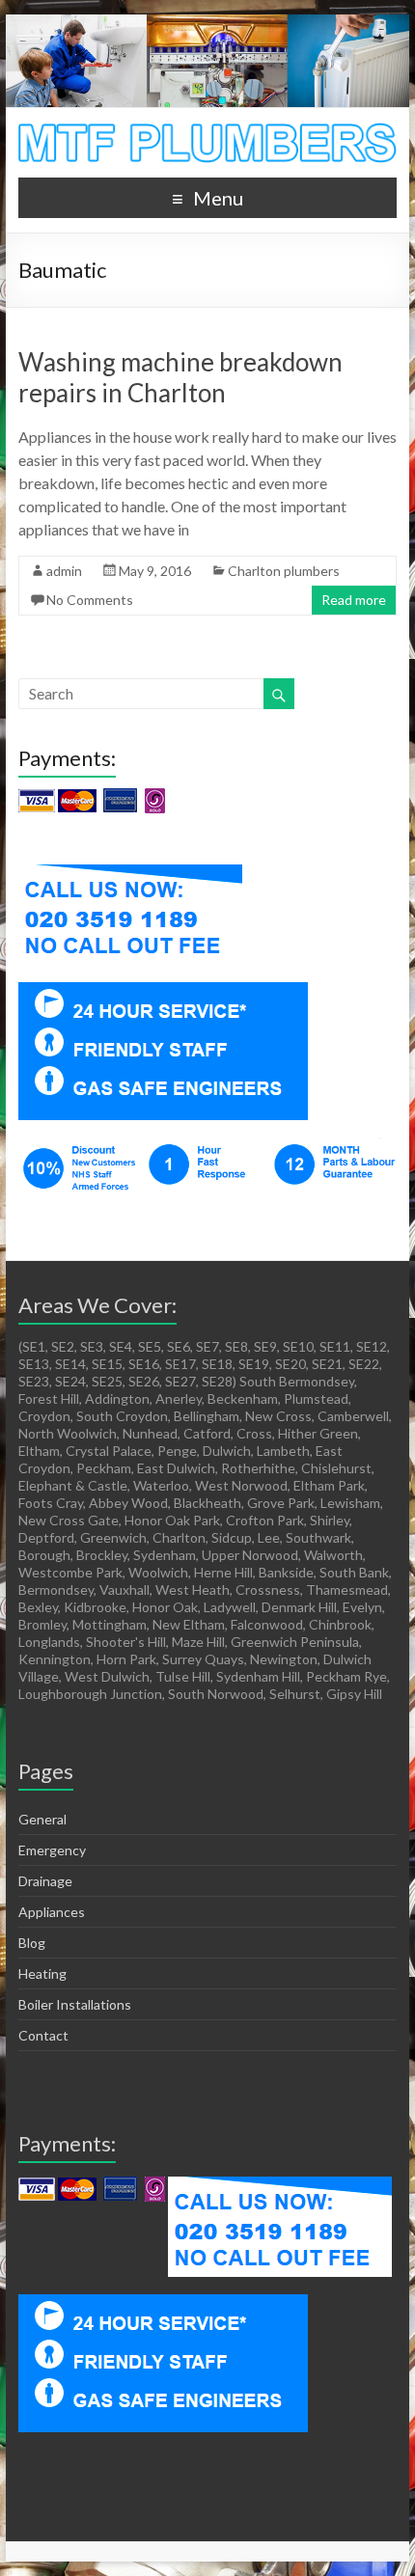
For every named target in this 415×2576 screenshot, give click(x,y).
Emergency (52, 1850)
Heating (42, 1973)
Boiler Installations (75, 2004)
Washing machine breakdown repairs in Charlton (180, 377)
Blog (32, 1943)
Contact (43, 2035)
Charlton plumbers (284, 571)
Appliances (52, 1912)
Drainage (45, 1881)
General (42, 1819)
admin (64, 571)
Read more (354, 600)
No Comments (90, 600)
